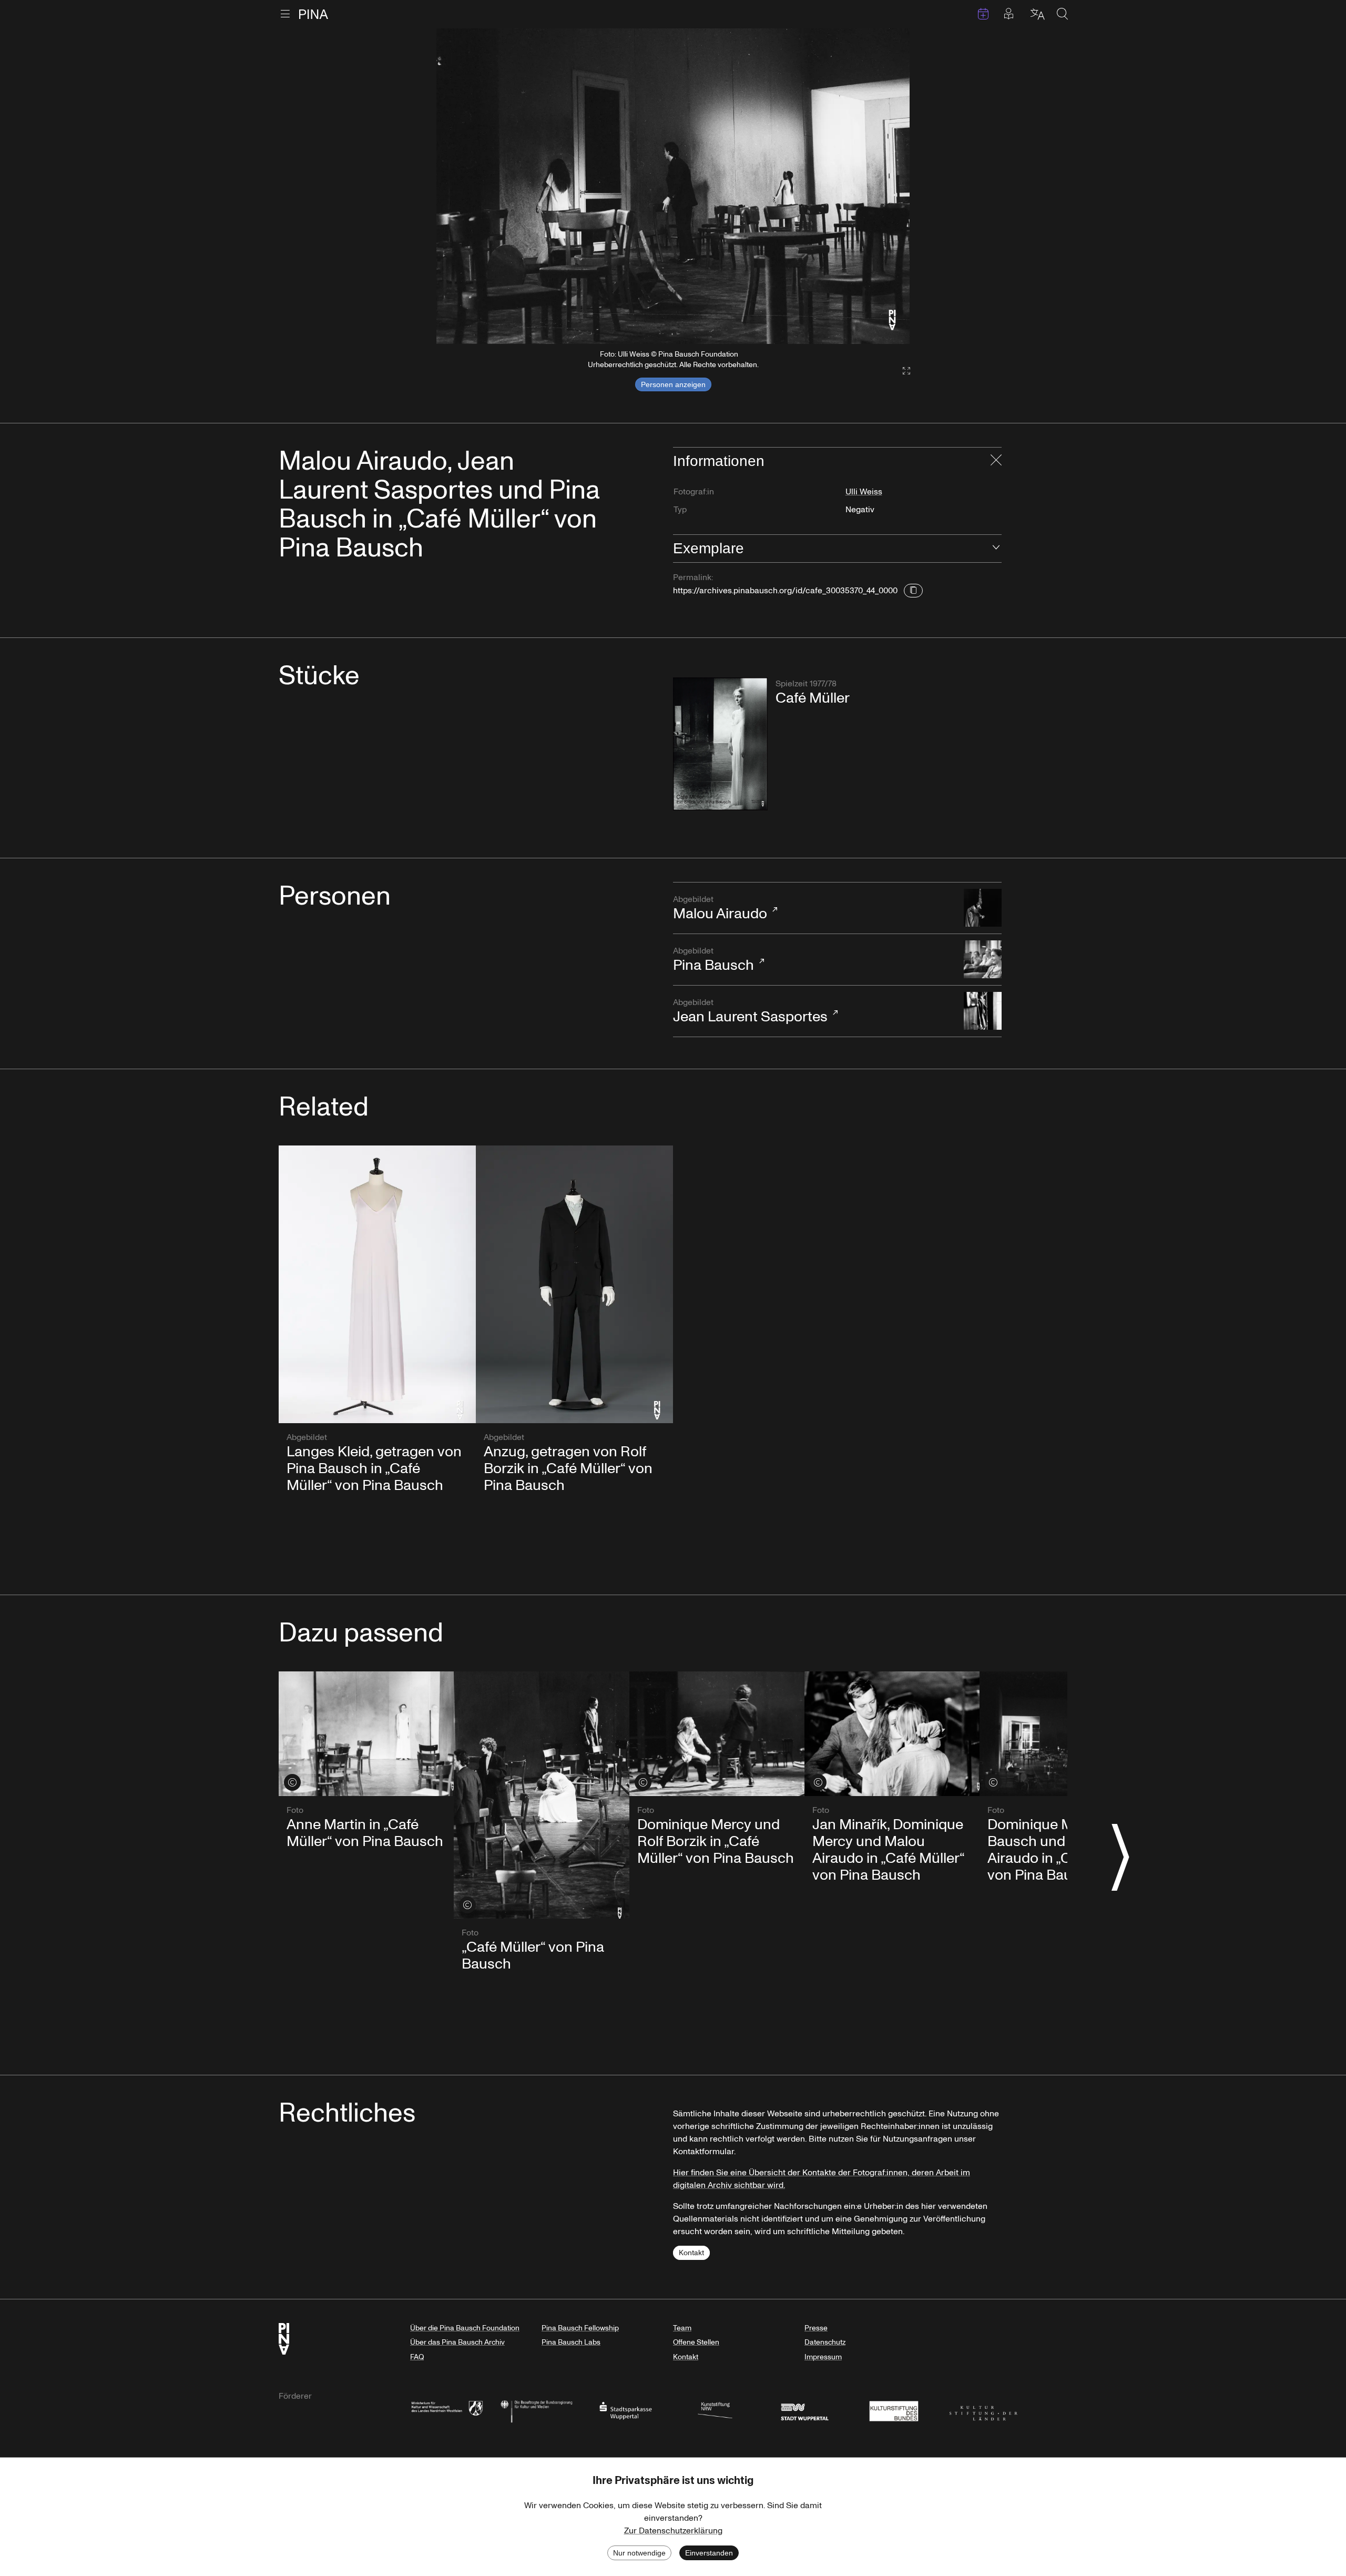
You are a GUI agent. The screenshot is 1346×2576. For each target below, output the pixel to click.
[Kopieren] (913, 591)
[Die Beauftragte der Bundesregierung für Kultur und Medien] (536, 2410)
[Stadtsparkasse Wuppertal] (626, 2410)
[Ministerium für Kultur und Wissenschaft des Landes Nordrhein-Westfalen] (447, 2410)
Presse (816, 2328)
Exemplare (708, 548)
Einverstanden (709, 2553)
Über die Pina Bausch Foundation (465, 2328)
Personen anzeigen (673, 384)
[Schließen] (996, 461)
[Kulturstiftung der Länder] (983, 2410)
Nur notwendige (639, 2553)
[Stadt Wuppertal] (804, 2410)
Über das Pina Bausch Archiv (457, 2342)
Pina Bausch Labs (571, 2342)
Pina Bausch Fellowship (580, 2328)
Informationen (719, 461)
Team (682, 2328)
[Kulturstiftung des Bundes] (894, 2410)
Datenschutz (825, 2342)
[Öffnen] (996, 549)
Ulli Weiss (864, 492)
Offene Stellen (696, 2342)
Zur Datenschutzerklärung (673, 2531)
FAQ (417, 2357)
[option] (673, 186)
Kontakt (691, 2253)
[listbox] (673, 186)
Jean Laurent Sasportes (750, 1012)
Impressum (823, 2357)
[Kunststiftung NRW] (715, 2410)
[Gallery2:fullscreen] (901, 371)
